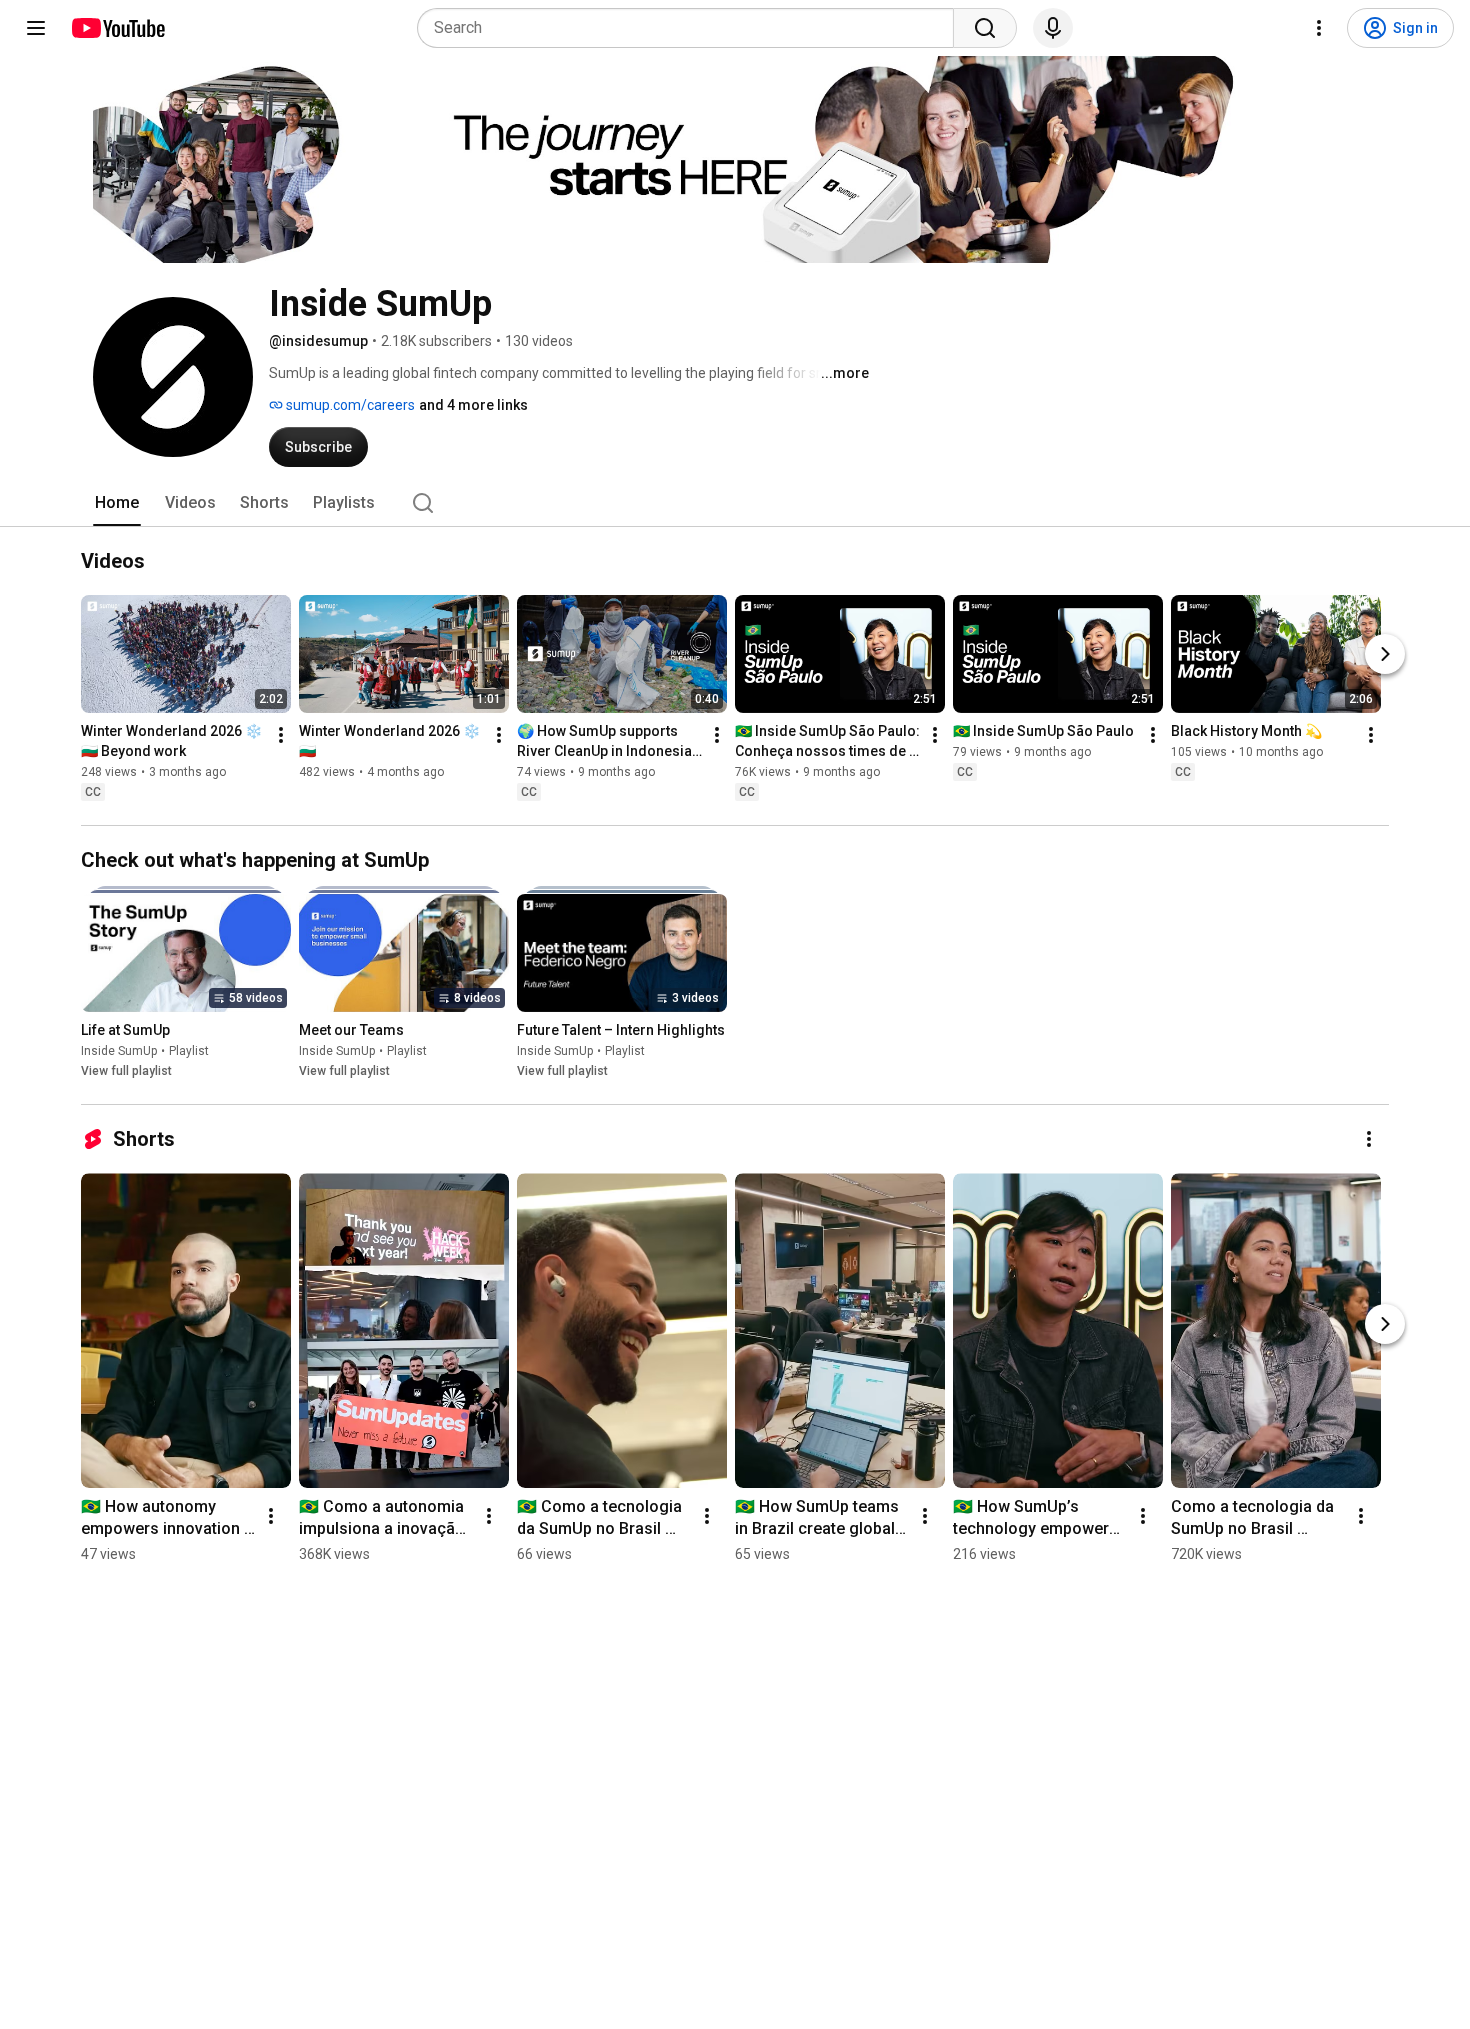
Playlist (189, 1051)
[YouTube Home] (117, 28)
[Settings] (1319, 28)
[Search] (985, 28)
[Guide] (36, 28)
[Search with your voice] (1053, 28)
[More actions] (281, 735)
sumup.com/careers (349, 405)
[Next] (1385, 654)
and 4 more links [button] (473, 405)
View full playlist (126, 1071)
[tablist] (735, 503)
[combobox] (691, 28)
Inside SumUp (119, 1051)
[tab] (117, 503)
